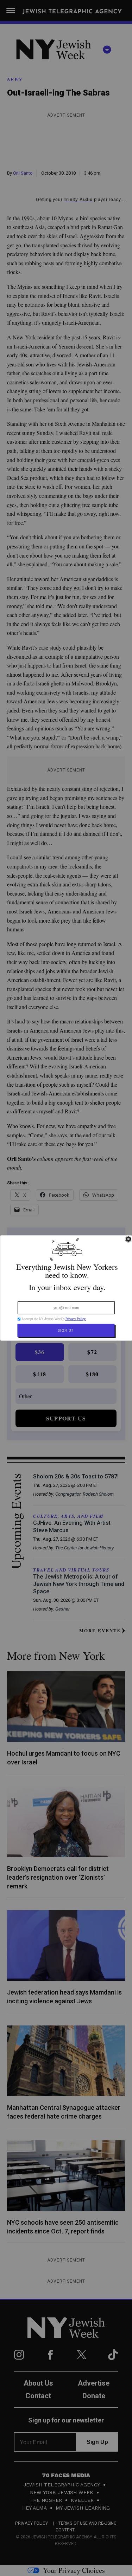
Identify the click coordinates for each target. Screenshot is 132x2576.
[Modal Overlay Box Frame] (66, 1288)
